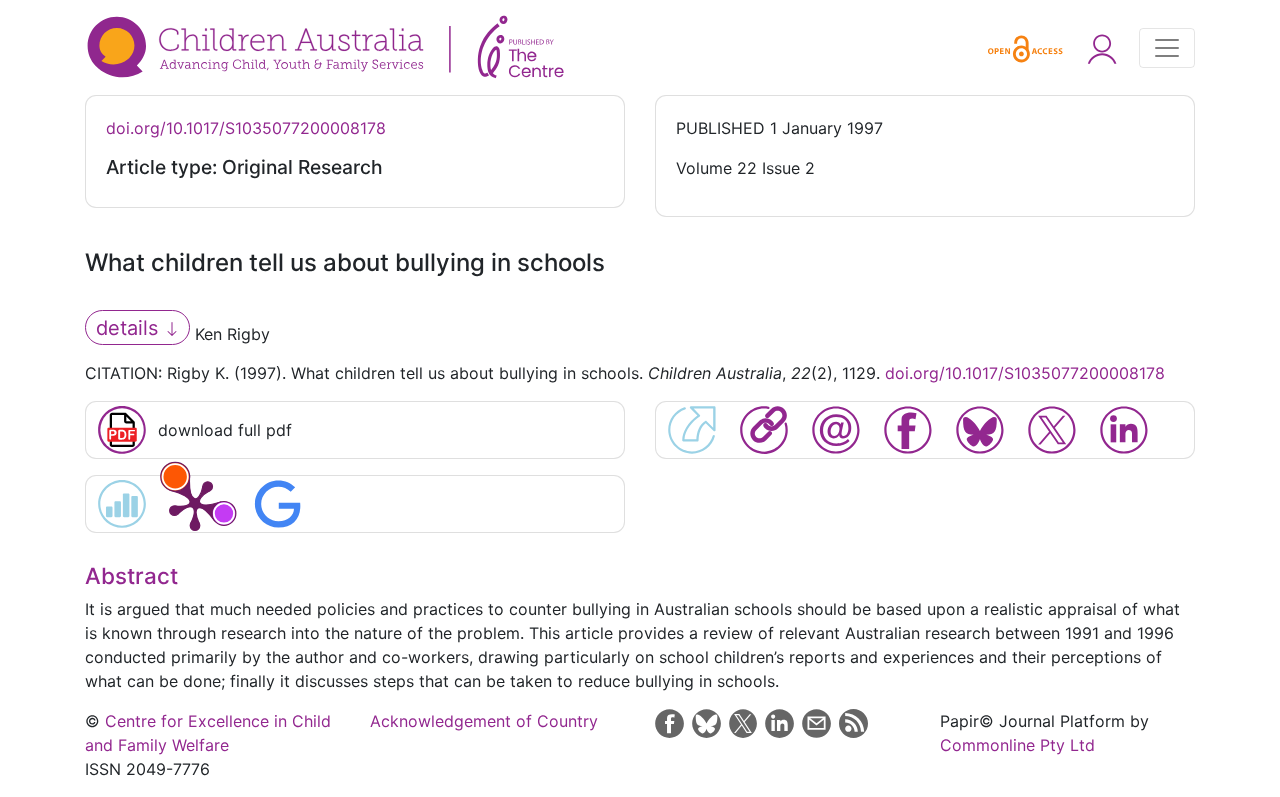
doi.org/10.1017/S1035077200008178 (246, 128)
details (130, 328)
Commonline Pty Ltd (1017, 745)
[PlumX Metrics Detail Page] (195, 504)
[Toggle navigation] (1167, 48)
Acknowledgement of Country (484, 721)
